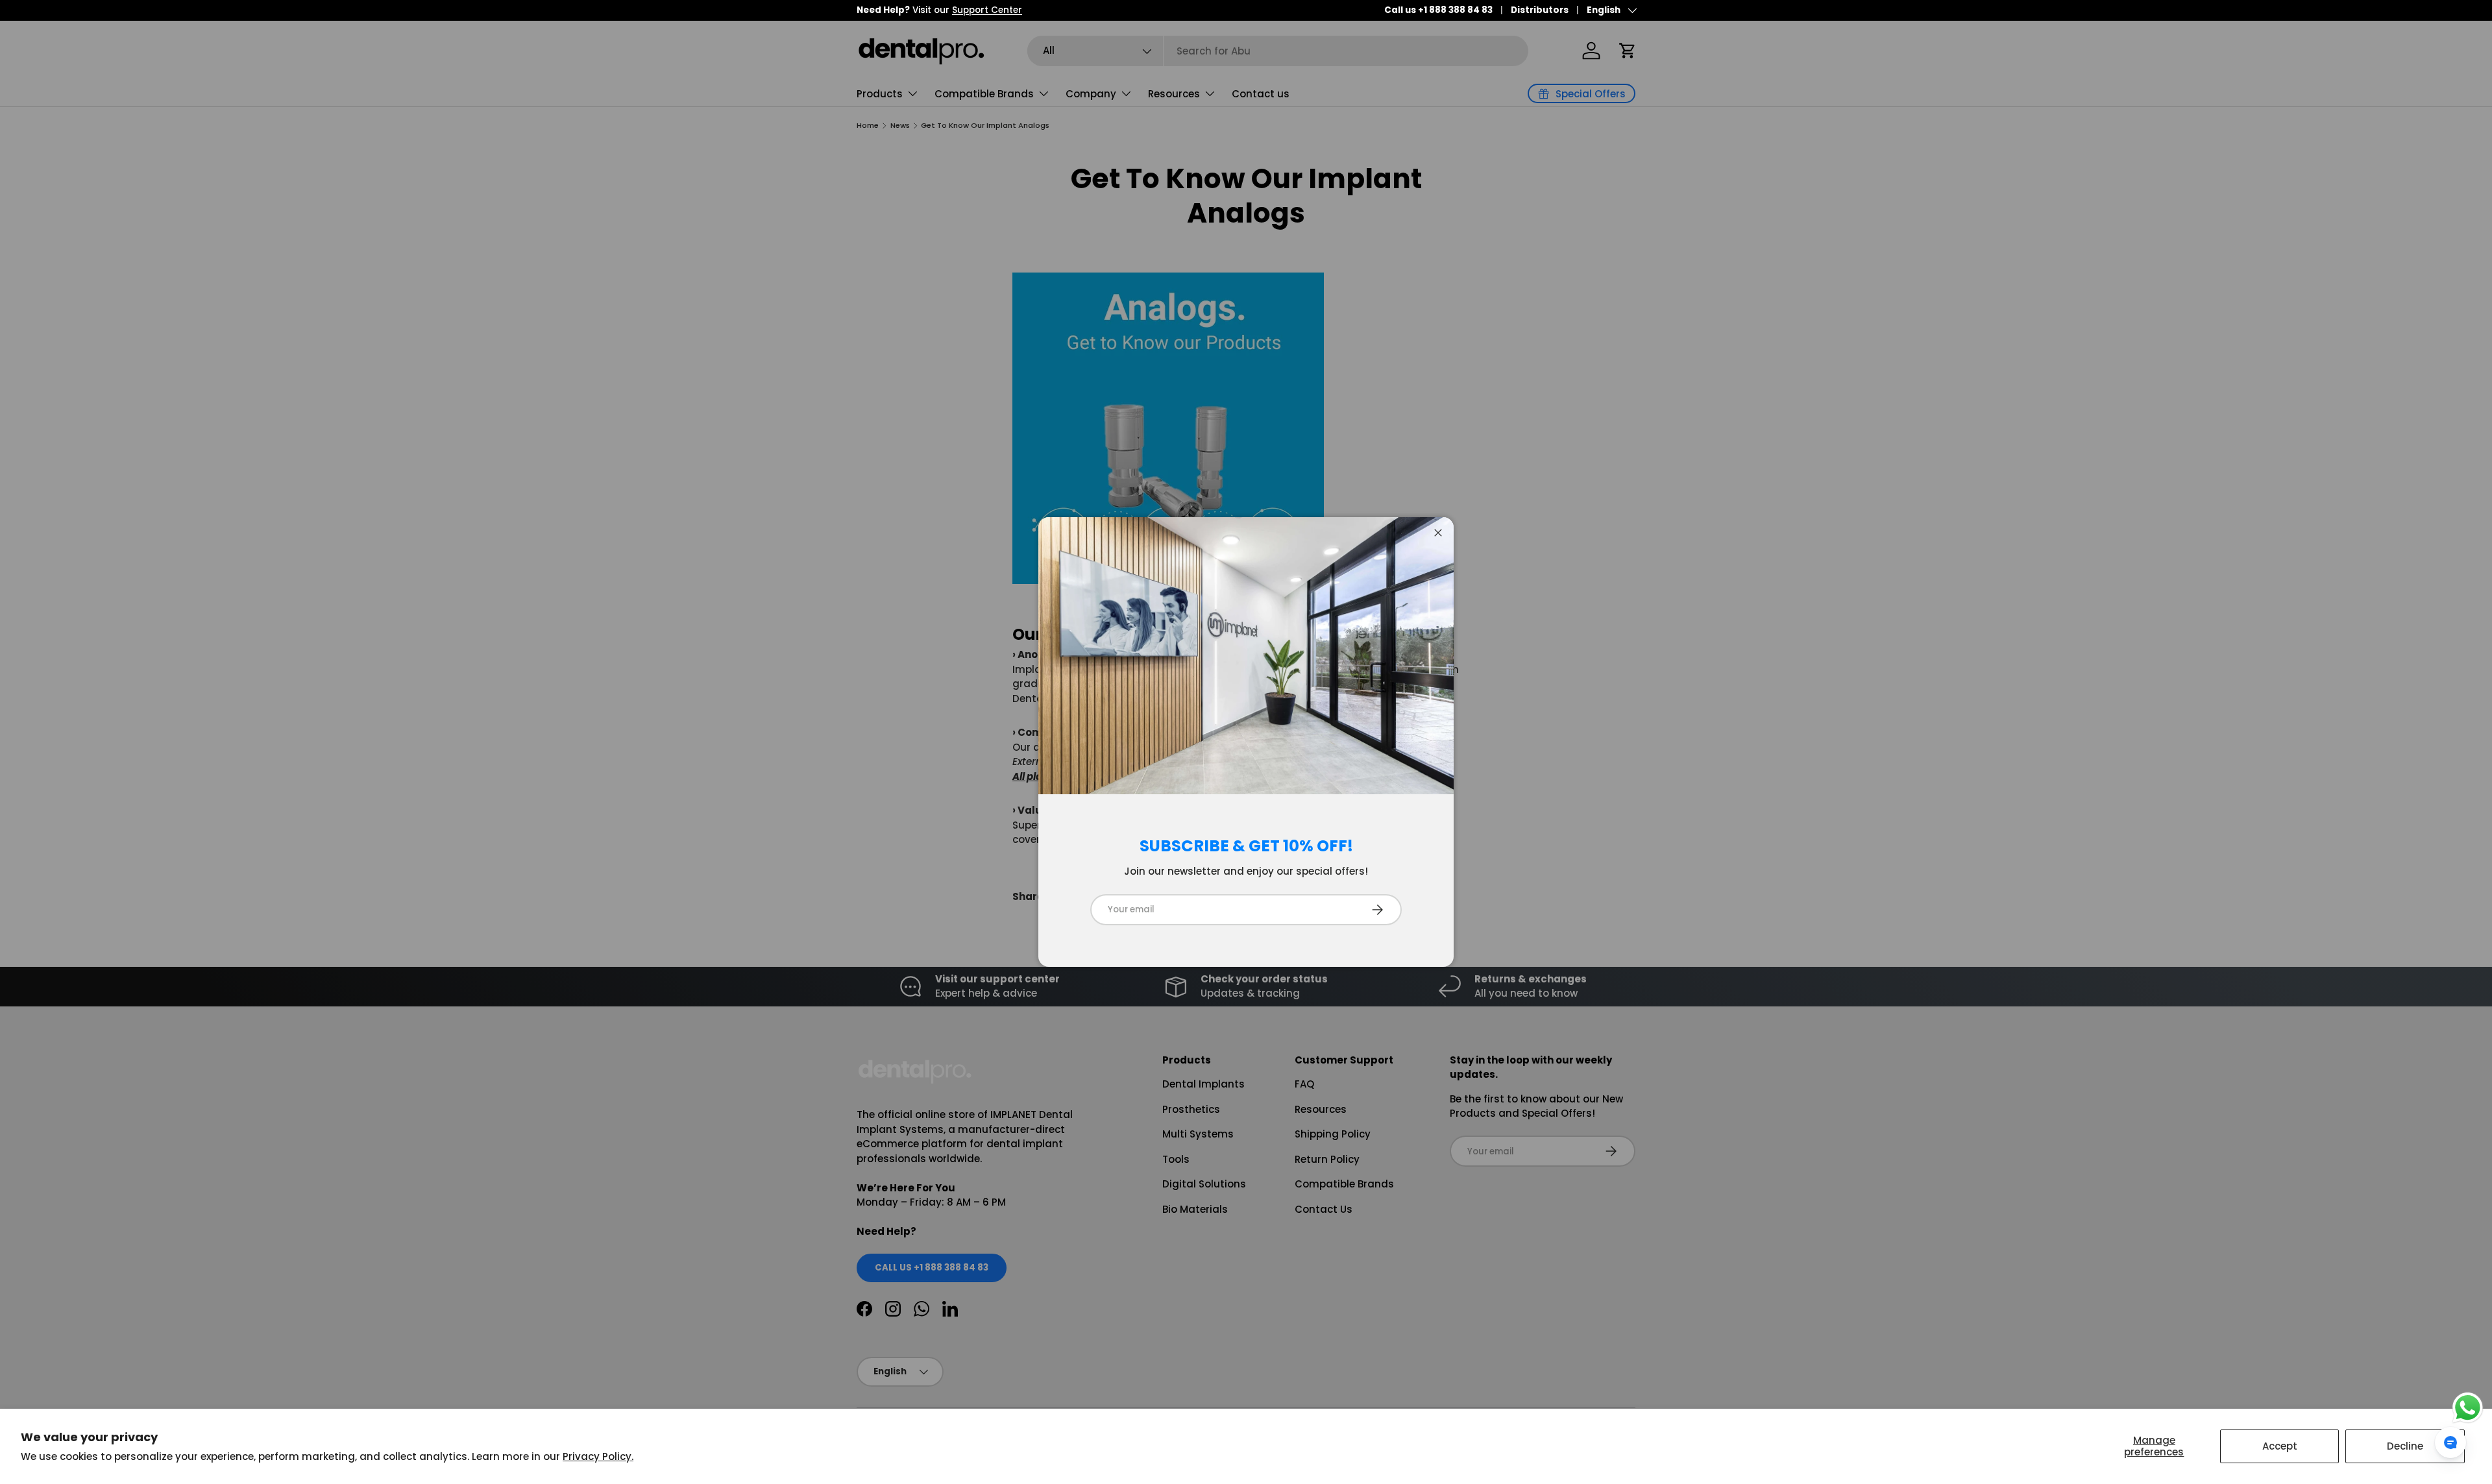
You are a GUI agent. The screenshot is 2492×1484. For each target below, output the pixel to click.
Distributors (1540, 10)
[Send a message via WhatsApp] (2468, 1408)
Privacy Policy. (598, 1456)
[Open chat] (2450, 1442)
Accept (2280, 1446)
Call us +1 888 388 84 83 (1438, 10)
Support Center (987, 10)
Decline (2405, 1446)
